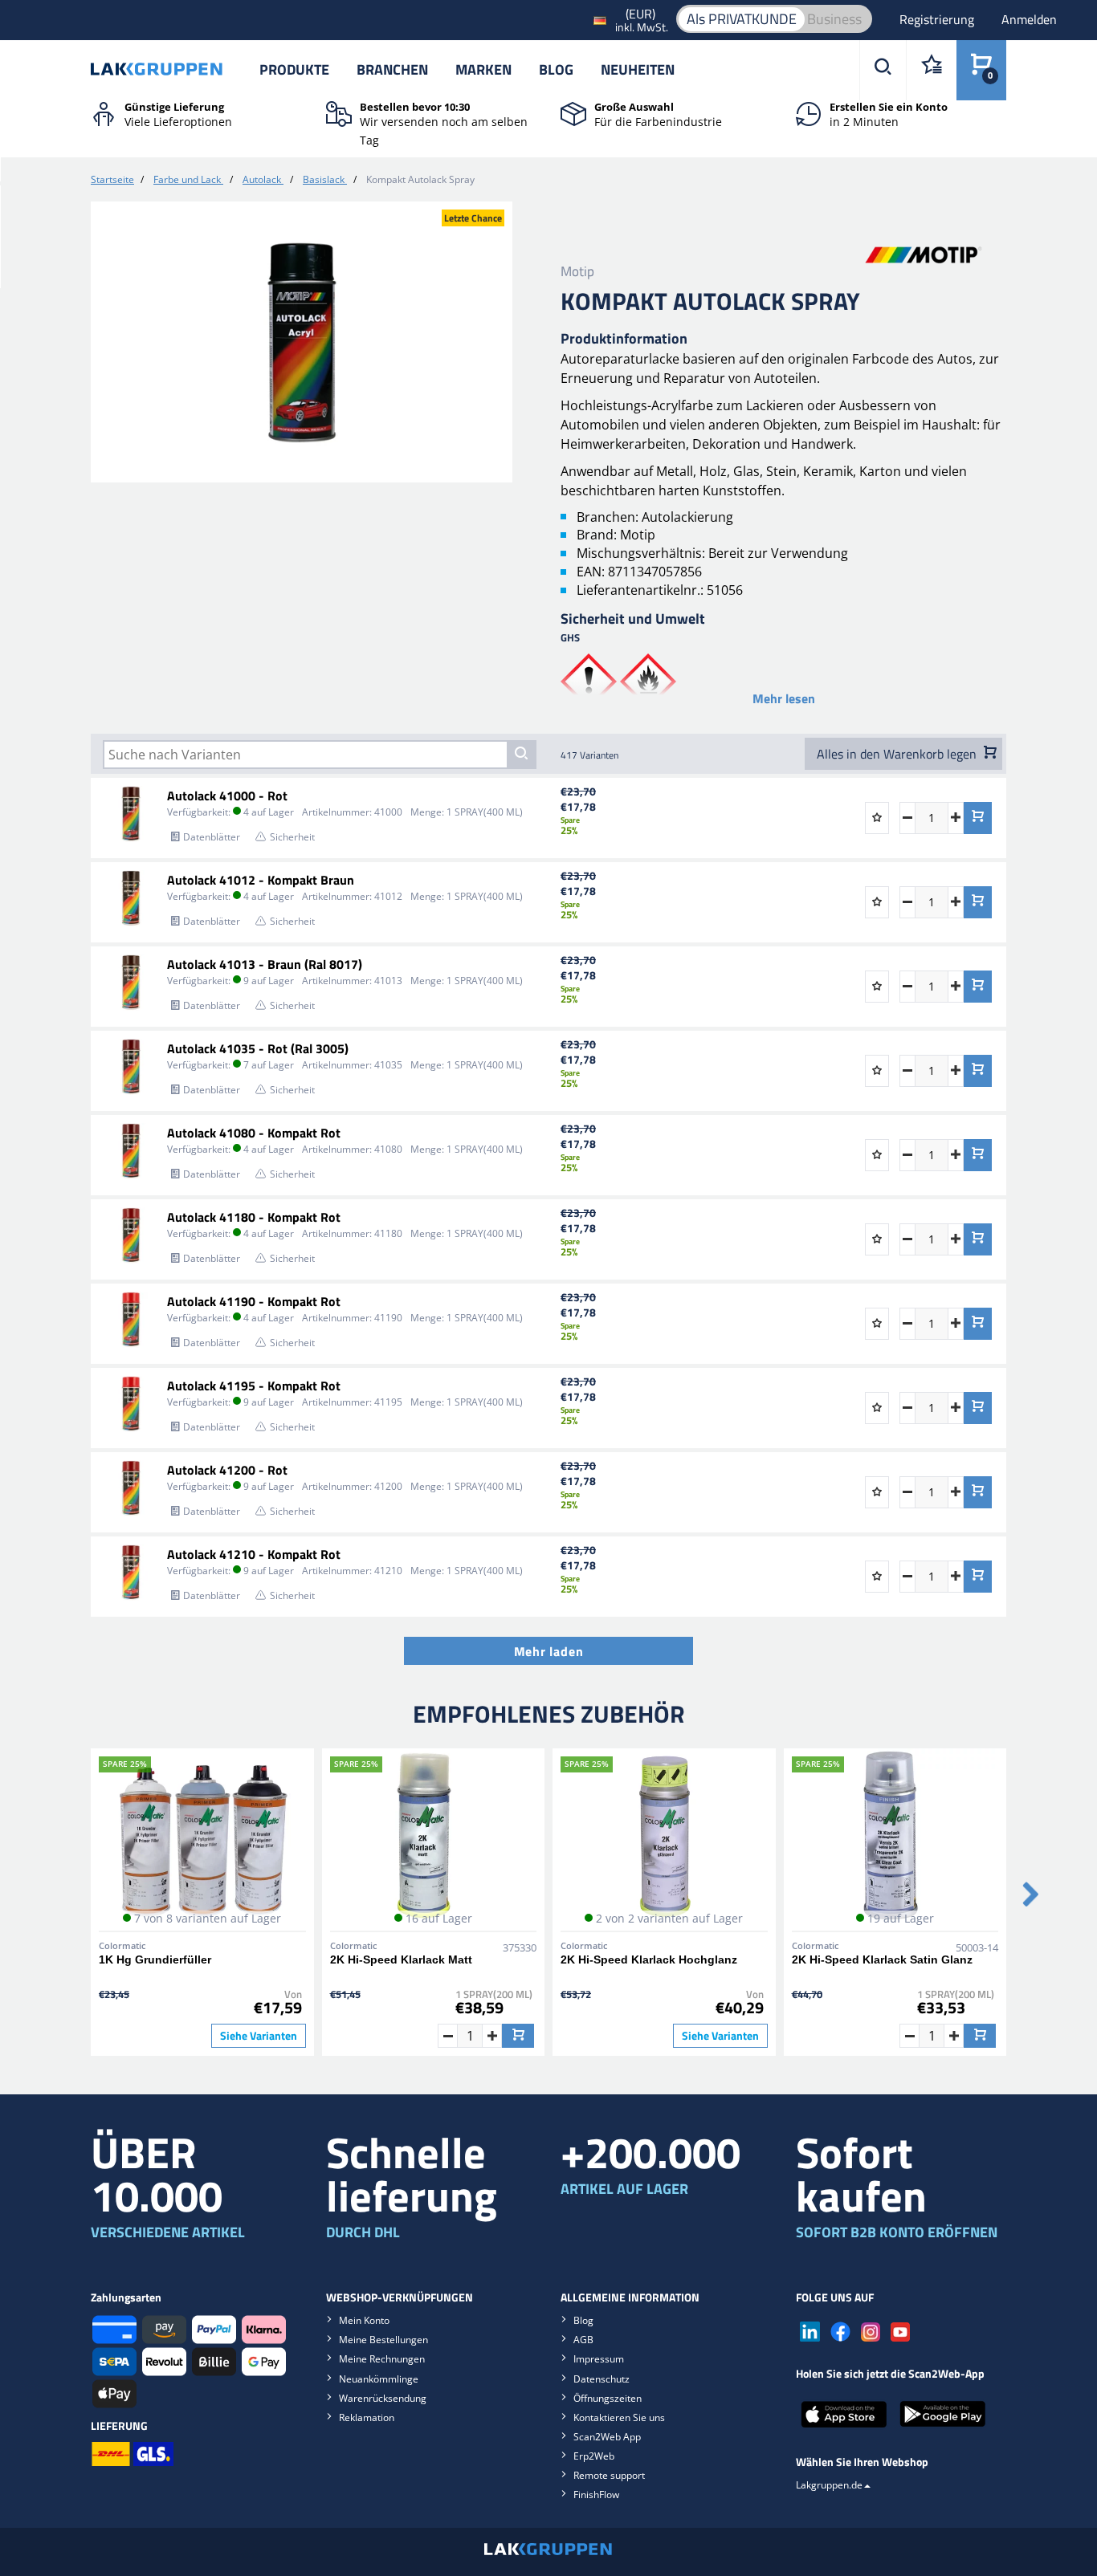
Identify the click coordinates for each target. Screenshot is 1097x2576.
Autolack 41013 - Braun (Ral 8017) (265, 964)
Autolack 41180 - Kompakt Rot (254, 1217)
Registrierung (938, 19)
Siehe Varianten (259, 2036)
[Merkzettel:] (931, 70)
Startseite (112, 179)
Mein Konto (364, 2320)
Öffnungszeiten (608, 2398)
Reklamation (367, 2417)
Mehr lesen (784, 698)
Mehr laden (549, 1651)
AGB (583, 2340)
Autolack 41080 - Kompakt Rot (254, 1133)
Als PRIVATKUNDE (742, 19)
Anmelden (1029, 19)
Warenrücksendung (383, 2398)
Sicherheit (292, 837)
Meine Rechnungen (382, 2359)
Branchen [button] (392, 69)
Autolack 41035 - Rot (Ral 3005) (258, 1048)
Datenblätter (212, 837)
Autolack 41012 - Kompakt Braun (261, 880)
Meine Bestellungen (383, 2340)
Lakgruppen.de (829, 2485)
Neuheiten (638, 69)
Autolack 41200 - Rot (227, 1470)
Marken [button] (483, 69)
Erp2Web (594, 2456)
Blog (556, 69)
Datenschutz (602, 2379)
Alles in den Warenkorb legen (898, 754)
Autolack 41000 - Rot (227, 796)
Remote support (609, 2475)
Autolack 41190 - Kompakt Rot (254, 1301)
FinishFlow (596, 2495)
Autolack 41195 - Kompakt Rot (254, 1386)
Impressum (599, 2359)
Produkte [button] (294, 69)
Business (834, 19)
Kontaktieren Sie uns (619, 2417)
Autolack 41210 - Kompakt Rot (254, 1554)
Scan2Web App (607, 2437)
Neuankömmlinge (379, 2379)
